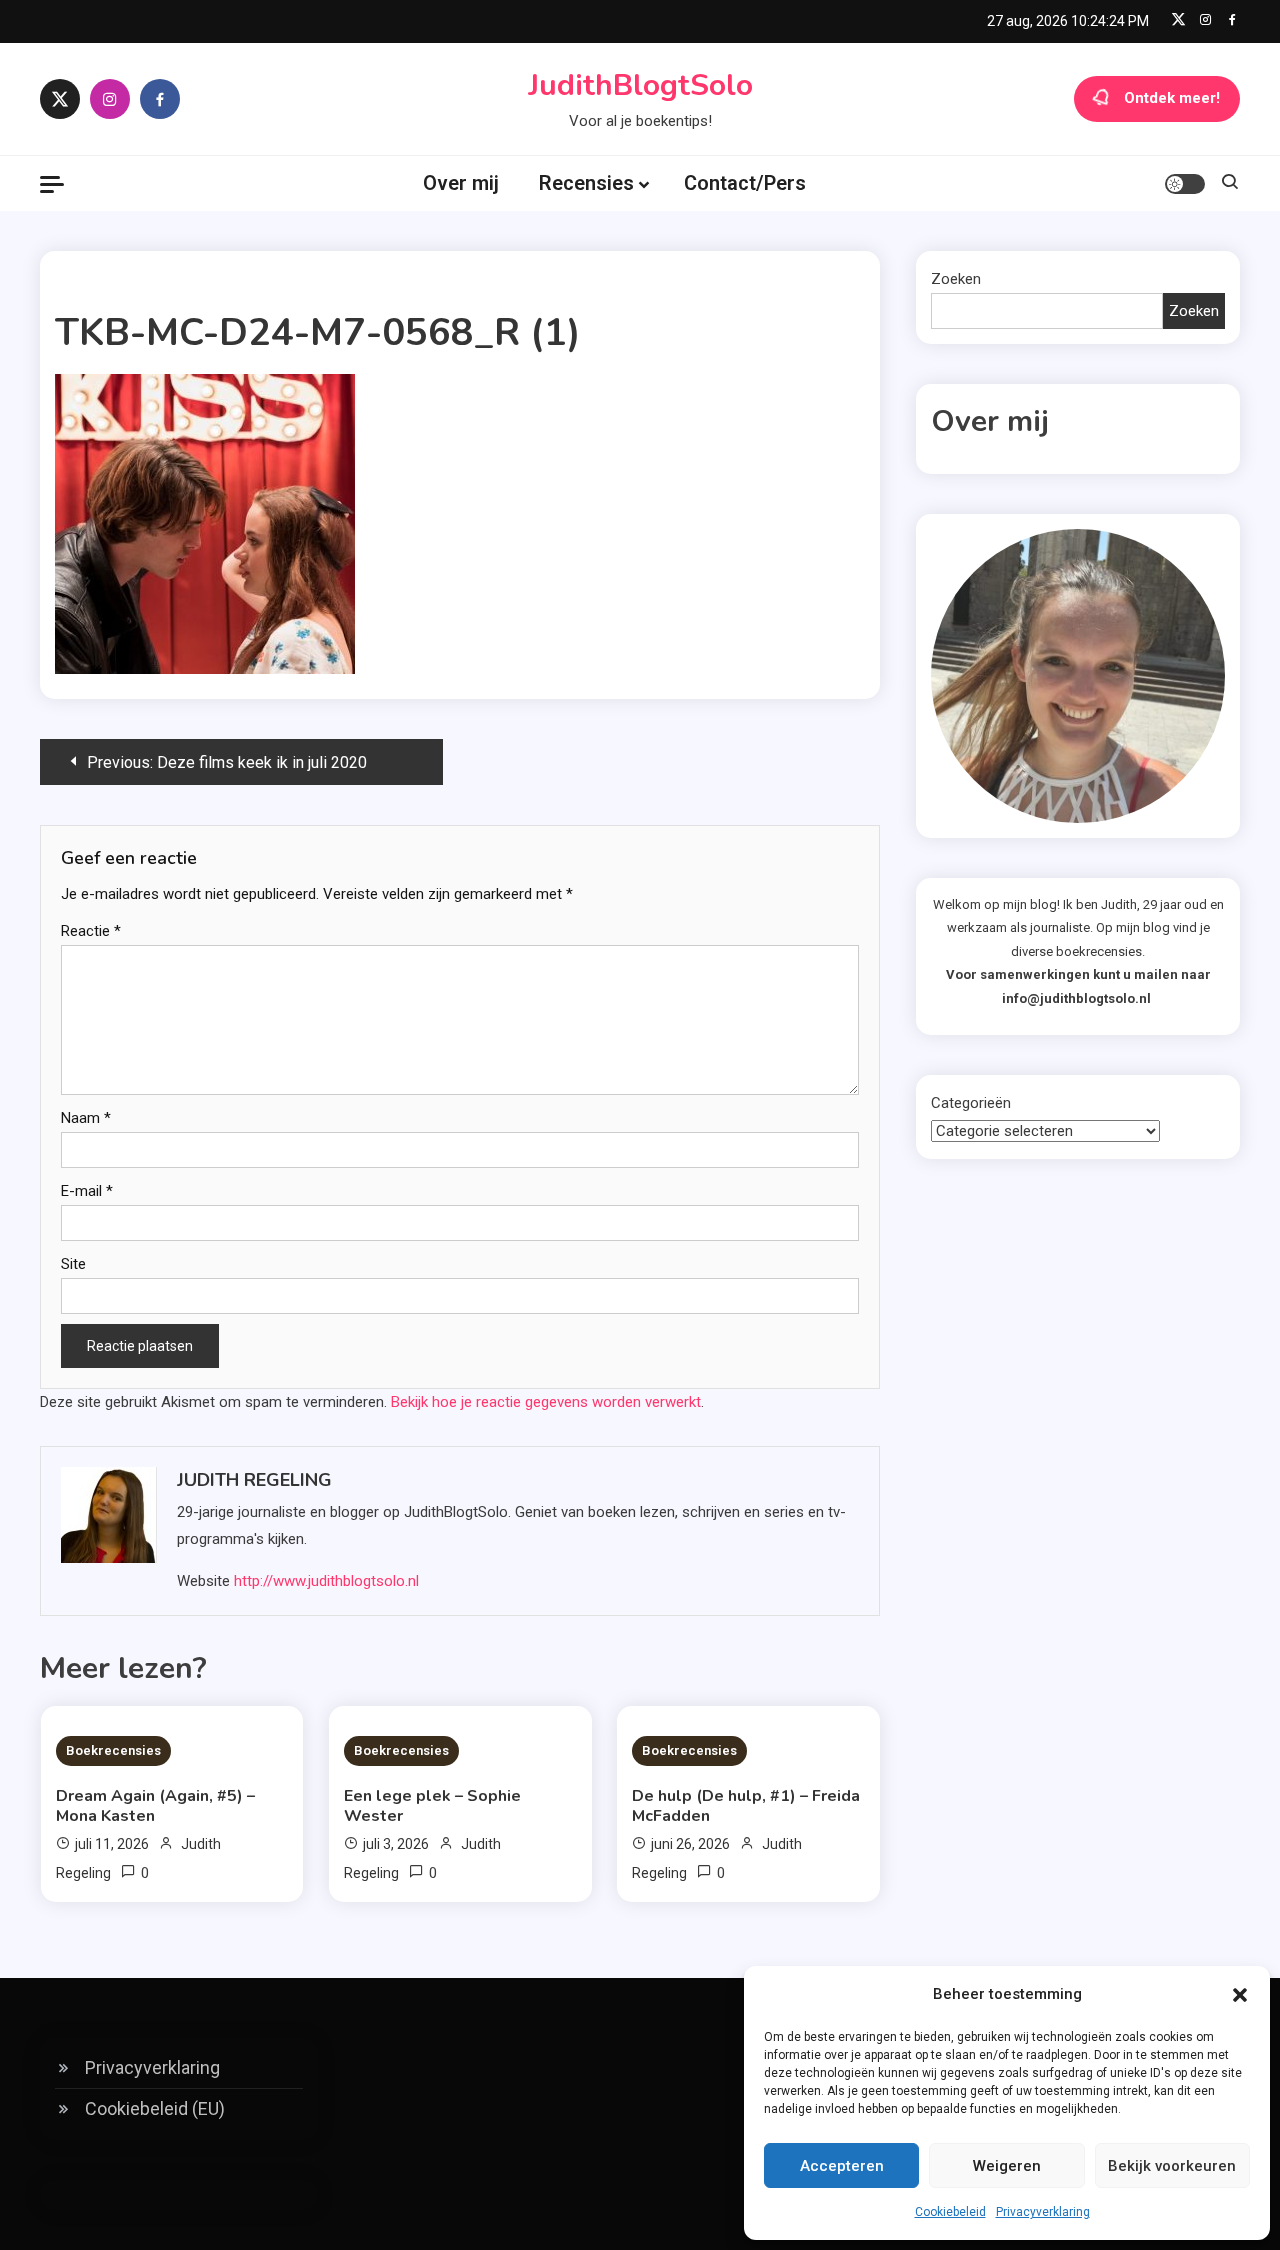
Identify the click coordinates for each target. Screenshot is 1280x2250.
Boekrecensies (113, 1750)
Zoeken (956, 279)
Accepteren (842, 2166)
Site (73, 1264)
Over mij (461, 183)
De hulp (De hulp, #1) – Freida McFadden (746, 1806)
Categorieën (971, 1103)
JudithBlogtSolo (640, 85)
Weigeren (1007, 2166)
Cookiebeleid (950, 2212)
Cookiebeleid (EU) (155, 2108)
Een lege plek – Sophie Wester (432, 1806)
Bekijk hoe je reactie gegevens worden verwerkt (546, 1402)
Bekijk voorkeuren (1172, 2166)
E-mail (87, 1191)
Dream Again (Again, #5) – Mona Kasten (155, 1806)
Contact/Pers (745, 183)
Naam (86, 1118)
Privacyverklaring (1043, 2212)
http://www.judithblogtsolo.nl (326, 1581)
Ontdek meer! (1172, 98)
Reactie (91, 931)
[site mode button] (1185, 184)
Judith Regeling (254, 1480)
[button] (1240, 1995)
